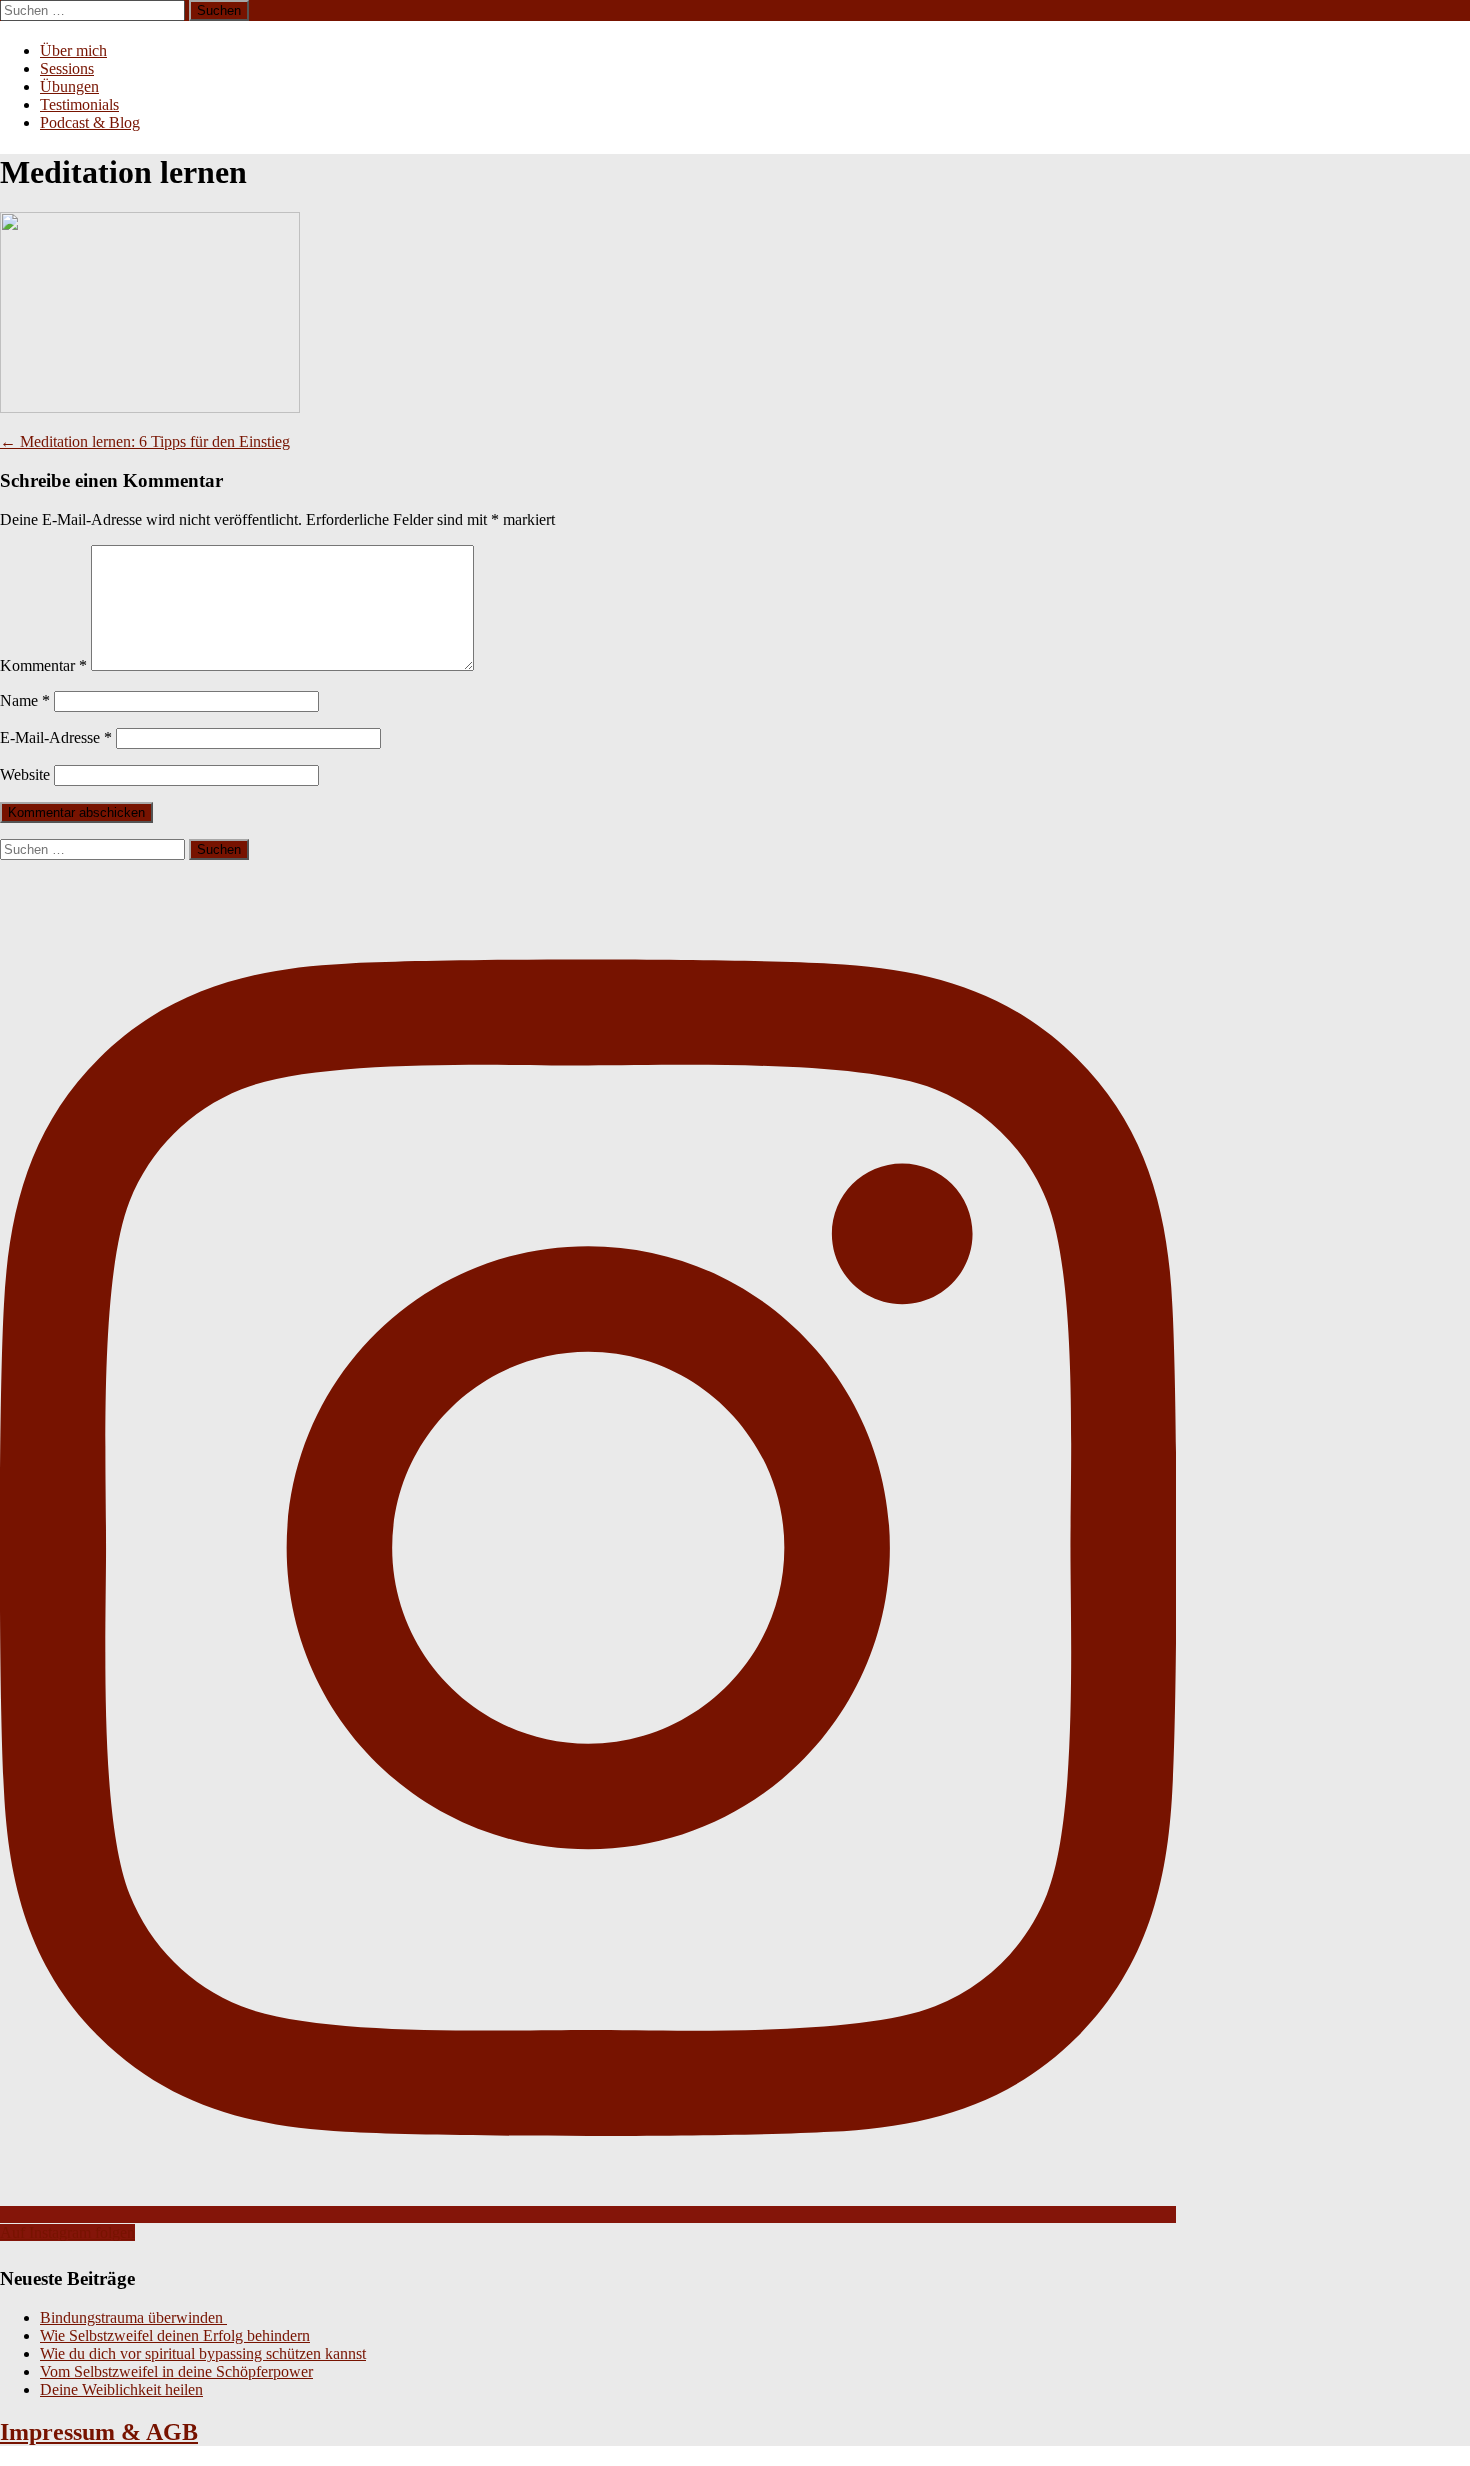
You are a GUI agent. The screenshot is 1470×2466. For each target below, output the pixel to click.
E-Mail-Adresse (56, 737)
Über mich (73, 50)
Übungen (69, 86)
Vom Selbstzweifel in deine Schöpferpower (176, 2371)
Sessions (67, 68)
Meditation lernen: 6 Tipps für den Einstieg (145, 441)
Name (25, 700)
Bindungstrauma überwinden (133, 2317)
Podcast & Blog (90, 122)
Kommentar (43, 665)
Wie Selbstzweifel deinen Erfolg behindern (175, 2335)
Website (25, 774)
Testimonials (79, 104)
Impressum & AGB (99, 2432)
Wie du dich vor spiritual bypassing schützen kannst (203, 2353)
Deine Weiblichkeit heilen (121, 2389)
